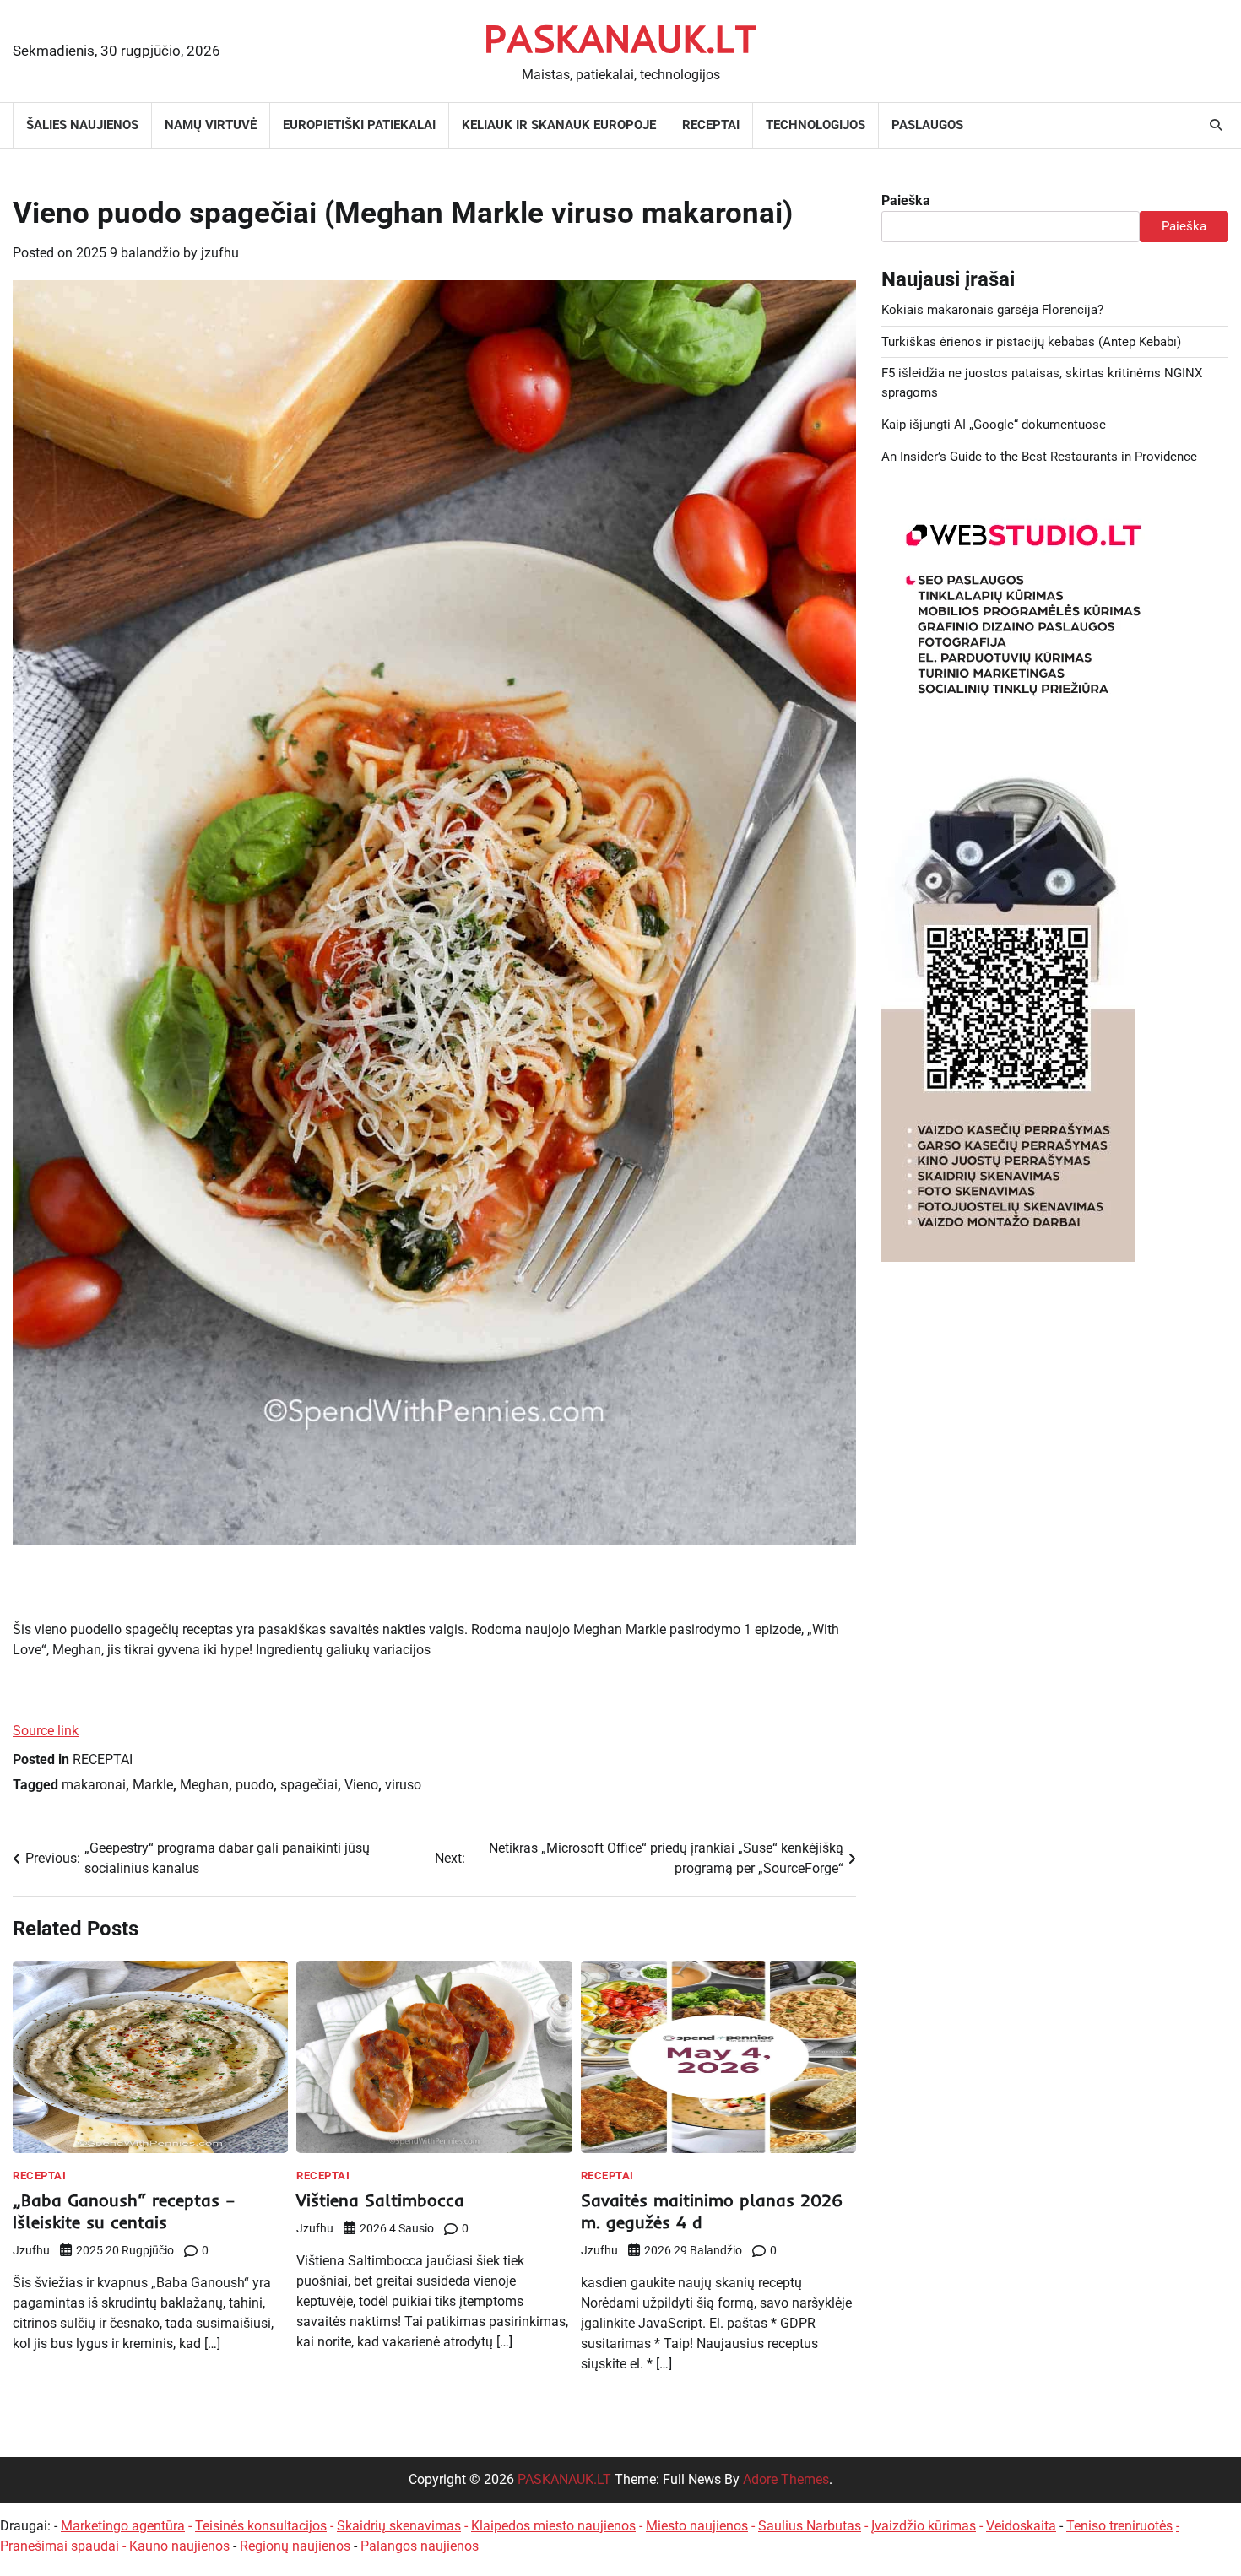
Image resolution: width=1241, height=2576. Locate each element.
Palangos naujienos (420, 2546)
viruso (403, 1785)
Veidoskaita (1021, 2526)
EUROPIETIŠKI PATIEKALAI (359, 125)
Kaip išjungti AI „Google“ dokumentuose (994, 425)
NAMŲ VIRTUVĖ (211, 125)
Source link (46, 1731)
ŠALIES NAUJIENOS (82, 125)
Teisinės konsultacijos (261, 2526)
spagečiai (309, 1785)
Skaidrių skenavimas (399, 2526)
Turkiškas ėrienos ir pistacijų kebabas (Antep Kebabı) (1031, 342)
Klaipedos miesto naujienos (553, 2526)
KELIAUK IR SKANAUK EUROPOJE (559, 125)
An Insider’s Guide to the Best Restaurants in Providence (1039, 457)
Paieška (906, 200)
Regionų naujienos (295, 2546)
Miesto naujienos (697, 2526)
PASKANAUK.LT (620, 38)
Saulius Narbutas (810, 2526)
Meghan (204, 1785)
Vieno (361, 1785)
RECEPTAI (711, 125)
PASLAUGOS (927, 125)
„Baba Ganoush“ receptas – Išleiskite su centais (124, 2211)
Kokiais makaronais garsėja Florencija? (992, 310)
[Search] (1216, 125)
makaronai (94, 1785)
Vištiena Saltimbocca (380, 2200)
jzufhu (220, 253)
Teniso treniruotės (1119, 2526)
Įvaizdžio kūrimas (924, 2526)
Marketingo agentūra (123, 2526)
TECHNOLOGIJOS (816, 125)
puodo (255, 1785)
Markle (153, 1785)
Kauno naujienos (179, 2546)
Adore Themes (786, 2479)
